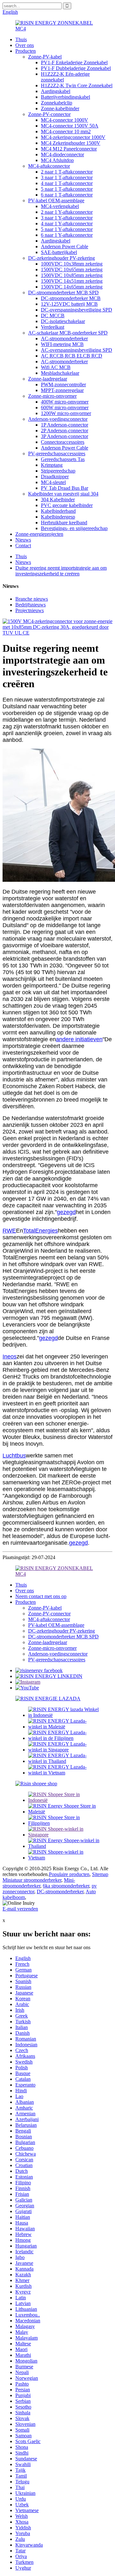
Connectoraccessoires (63, 442)
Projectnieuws (30, 610)
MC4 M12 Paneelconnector (69, 149)
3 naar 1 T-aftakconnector (67, 177)
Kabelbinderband (58, 511)
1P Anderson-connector (65, 425)
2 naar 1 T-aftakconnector (67, 172)
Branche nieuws (32, 599)
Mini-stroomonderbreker (39, 1883)
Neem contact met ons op (41, 1596)
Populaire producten (69, 1874)
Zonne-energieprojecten (39, 534)
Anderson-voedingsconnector (58, 419)
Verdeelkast (53, 327)
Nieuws (23, 540)
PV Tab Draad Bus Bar (65, 488)
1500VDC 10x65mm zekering (72, 269)
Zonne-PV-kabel (45, 57)
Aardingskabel (56, 91)
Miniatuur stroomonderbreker (32, 1880)
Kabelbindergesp (58, 517)
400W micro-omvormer (65, 402)
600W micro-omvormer (65, 408)
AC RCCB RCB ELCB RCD (72, 356)
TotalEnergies (40, 1231)
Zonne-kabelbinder (60, 108)
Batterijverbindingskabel (65, 97)
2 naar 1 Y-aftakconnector (67, 212)
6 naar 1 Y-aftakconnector (67, 235)
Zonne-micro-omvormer (52, 396)
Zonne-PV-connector (49, 114)
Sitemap (100, 1874)
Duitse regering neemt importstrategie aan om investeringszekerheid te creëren (61, 571)
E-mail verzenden (20, 1909)
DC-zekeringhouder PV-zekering (61, 258)
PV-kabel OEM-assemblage (56, 200)
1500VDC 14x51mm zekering (72, 281)
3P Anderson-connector (65, 436)
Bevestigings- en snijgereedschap (74, 528)
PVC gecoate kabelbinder (67, 505)
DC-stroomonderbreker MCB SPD (63, 292)
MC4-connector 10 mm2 (66, 131)
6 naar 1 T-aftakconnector (67, 195)
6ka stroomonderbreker (66, 1886)
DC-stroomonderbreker (60, 1892)
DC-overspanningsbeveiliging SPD (77, 310)
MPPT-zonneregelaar (62, 390)
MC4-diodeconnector (62, 154)
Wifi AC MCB (56, 367)
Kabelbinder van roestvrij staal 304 (63, 494)
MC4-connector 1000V (65, 120)
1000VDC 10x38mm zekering (72, 264)
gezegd (66, 1212)
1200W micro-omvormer (66, 413)
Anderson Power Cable (65, 246)
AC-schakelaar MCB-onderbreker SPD (68, 333)
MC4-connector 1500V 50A (70, 126)
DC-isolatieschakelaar (63, 321)
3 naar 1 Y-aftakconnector (67, 218)
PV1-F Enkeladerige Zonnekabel (74, 62)
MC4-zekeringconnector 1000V (73, 137)
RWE (9, 1231)
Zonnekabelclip (57, 103)
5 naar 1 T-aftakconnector (67, 189)
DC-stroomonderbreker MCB (71, 298)
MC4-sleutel (53, 482)
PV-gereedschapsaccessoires (57, 454)
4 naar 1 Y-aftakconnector (67, 223)
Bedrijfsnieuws (31, 605)
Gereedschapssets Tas (63, 459)
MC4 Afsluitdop (57, 160)
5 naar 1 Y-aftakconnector (67, 229)
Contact (23, 546)
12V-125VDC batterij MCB (69, 304)
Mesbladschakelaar (60, 373)
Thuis (21, 39)
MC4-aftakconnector (49, 166)
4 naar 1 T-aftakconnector (67, 183)
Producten (26, 51)
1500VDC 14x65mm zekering (72, 287)
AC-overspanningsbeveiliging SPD (77, 350)
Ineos (10, 1357)
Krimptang (52, 465)
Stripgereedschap (58, 471)
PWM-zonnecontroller (63, 384)
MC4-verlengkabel (60, 206)
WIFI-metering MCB (62, 344)
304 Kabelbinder (58, 500)
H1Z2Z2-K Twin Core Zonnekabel (77, 85)
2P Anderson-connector (65, 431)
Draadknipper (55, 477)
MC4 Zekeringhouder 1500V (71, 143)
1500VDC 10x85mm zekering (72, 275)
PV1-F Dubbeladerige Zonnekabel (76, 68)
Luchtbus (14, 1456)
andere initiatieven (79, 1039)
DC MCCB (53, 315)
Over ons (25, 45)
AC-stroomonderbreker (64, 338)
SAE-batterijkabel (59, 252)
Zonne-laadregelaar (48, 379)
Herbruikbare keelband (64, 523)
